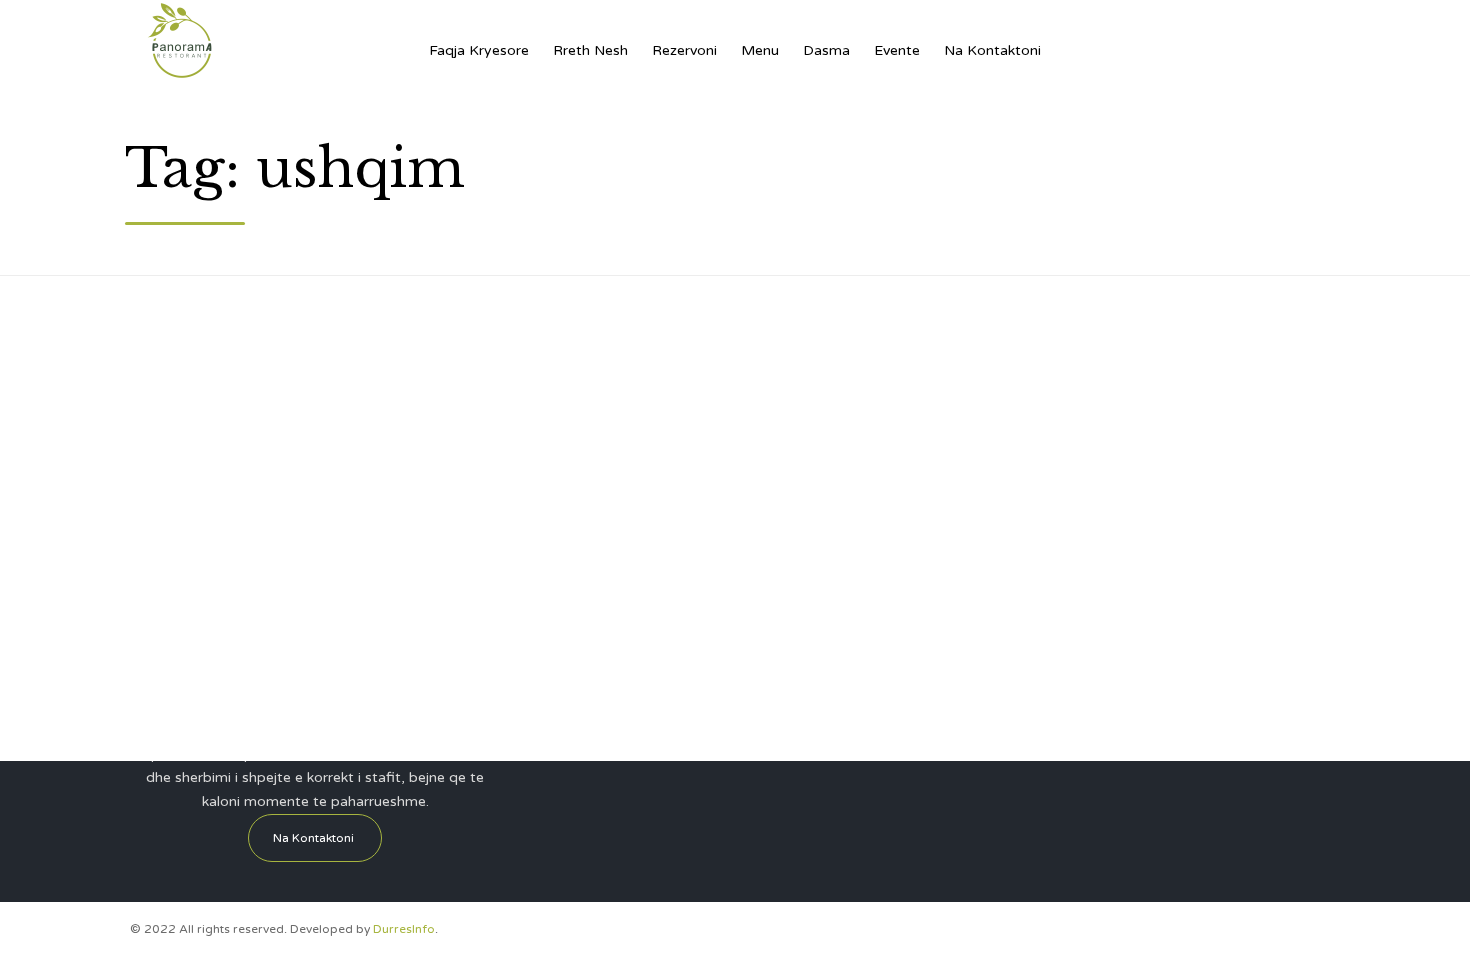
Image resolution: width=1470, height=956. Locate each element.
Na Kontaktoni (992, 50)
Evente (897, 50)
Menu (760, 50)
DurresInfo (404, 929)
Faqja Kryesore (479, 50)
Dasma (826, 50)
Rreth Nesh (590, 50)
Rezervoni (684, 50)
